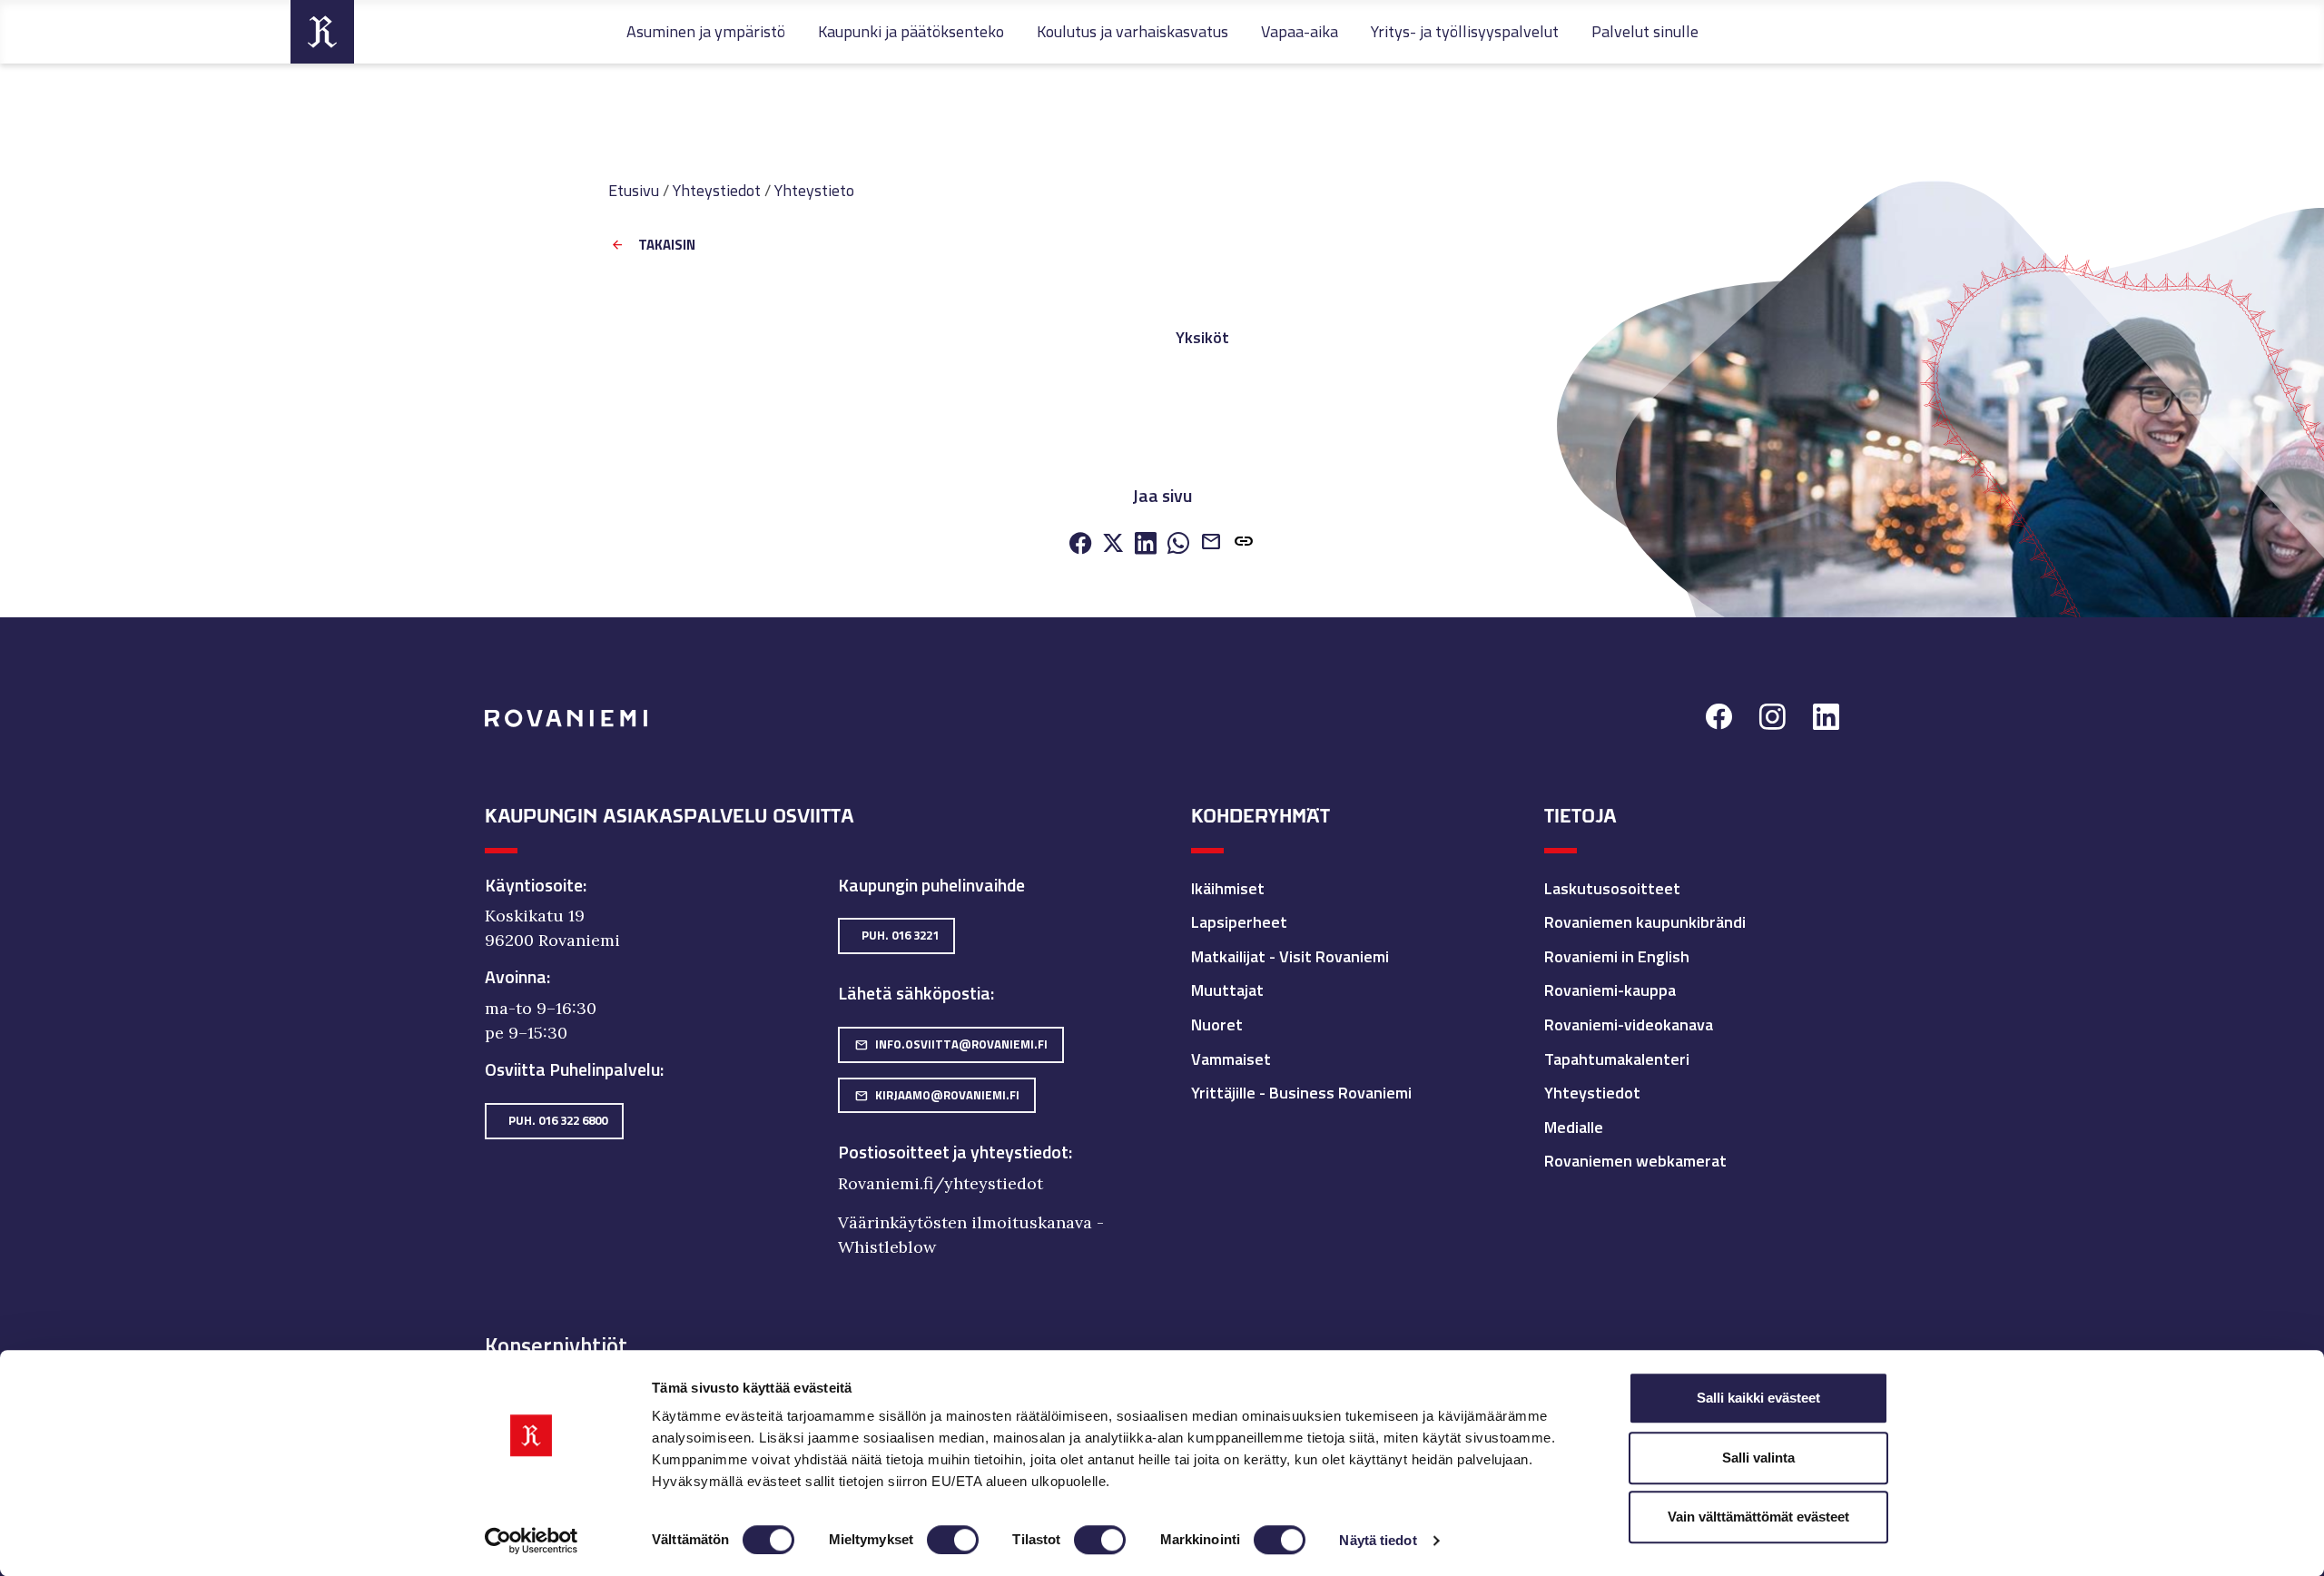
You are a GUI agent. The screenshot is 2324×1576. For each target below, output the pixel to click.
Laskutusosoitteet (1612, 888)
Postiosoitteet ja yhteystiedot (953, 1152)
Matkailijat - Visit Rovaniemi (1290, 956)
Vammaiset (1231, 1059)
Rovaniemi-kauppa (1610, 990)
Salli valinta (1758, 1458)
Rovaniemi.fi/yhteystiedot (940, 1183)
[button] (1244, 543)
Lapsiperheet (1239, 922)
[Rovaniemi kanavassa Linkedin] (1826, 719)
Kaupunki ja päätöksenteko (911, 31)
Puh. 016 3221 (900, 935)
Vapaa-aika (1300, 31)
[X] (1113, 544)
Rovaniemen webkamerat (1635, 1161)
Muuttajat (1227, 990)
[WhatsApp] (1178, 544)
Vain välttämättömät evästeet (1758, 1517)
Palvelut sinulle (1645, 31)
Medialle (1574, 1127)
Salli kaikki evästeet (1758, 1398)
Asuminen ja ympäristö (706, 31)
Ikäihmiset (1228, 888)
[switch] (953, 1540)
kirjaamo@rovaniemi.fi (937, 1095)
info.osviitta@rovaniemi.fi (951, 1044)
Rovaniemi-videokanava (1629, 1024)
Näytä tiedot (1378, 1540)
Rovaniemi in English (1617, 956)
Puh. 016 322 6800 (558, 1120)
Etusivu (634, 190)
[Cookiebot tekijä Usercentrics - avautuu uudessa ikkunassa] (532, 1541)
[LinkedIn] (1146, 544)
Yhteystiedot (717, 190)
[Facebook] (1080, 544)
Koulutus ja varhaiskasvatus (1132, 31)
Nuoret (1217, 1024)
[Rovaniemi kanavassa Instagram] (1773, 719)
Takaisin (667, 246)
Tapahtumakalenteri (1617, 1059)
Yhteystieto (814, 190)
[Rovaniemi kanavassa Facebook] (1719, 719)
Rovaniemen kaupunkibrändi (1645, 922)
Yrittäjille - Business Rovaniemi (1301, 1093)
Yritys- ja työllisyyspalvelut (1465, 31)
